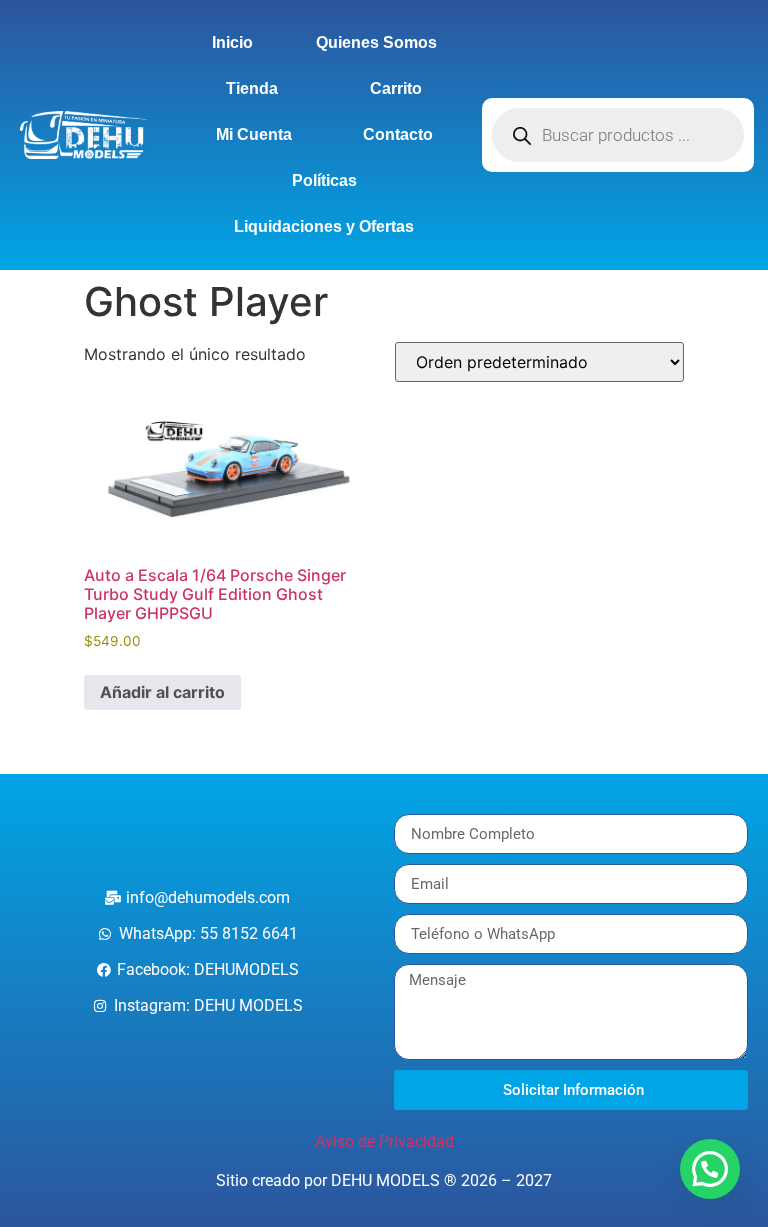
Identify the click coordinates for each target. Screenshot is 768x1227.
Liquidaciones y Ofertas (324, 226)
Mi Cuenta (254, 134)
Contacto (398, 134)
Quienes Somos (376, 42)
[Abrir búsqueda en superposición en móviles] (618, 135)
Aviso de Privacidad (384, 1141)
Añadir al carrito (162, 692)
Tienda (252, 88)
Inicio (232, 42)
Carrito (396, 88)
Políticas (324, 180)
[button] (710, 1169)
